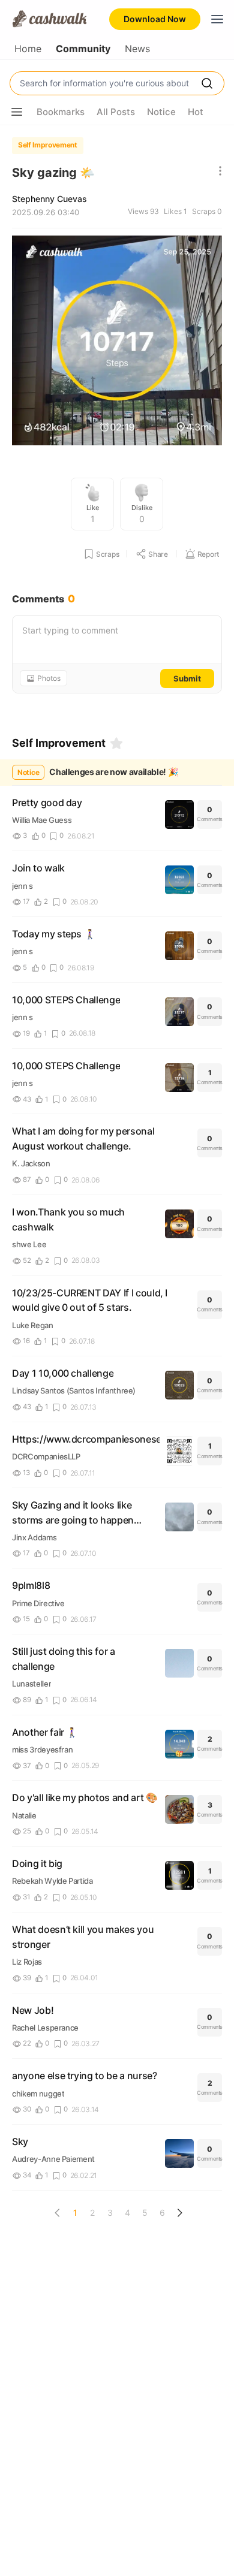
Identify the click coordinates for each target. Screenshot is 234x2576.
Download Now (155, 19)
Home (28, 49)
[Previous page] (58, 2213)
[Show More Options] (17, 112)
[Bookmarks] (116, 743)
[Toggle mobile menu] (217, 19)
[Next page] (179, 2213)
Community (83, 49)
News (137, 49)
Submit (187, 678)
